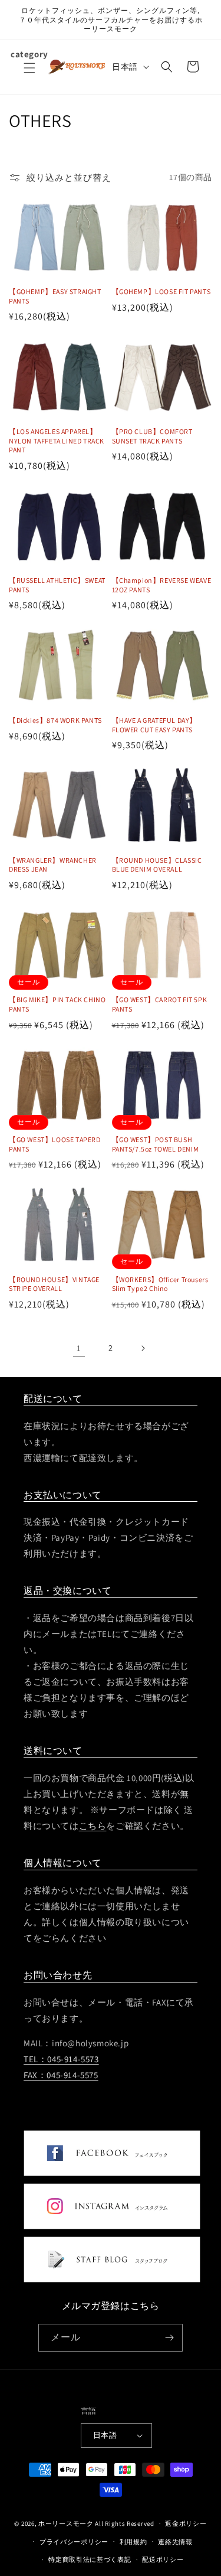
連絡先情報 (175, 2542)
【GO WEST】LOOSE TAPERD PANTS (55, 1144)
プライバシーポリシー (74, 2542)
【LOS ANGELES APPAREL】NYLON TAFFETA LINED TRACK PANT (57, 441)
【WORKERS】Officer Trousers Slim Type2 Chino (160, 1284)
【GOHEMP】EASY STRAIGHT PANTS (55, 296)
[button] (29, 75)
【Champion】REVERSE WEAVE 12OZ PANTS (162, 585)
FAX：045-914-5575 (61, 2075)
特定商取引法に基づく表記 (90, 2559)
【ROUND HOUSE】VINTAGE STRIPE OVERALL (54, 1284)
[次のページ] (143, 1348)
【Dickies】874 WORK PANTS (55, 720)
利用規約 (133, 2542)
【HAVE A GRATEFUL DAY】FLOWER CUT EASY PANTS (155, 725)
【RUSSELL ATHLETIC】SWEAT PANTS (57, 585)
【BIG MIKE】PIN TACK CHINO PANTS (57, 1004)
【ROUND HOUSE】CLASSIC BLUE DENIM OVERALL (157, 865)
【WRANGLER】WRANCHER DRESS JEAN (53, 865)
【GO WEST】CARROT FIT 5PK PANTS (160, 1004)
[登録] (169, 2338)
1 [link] (79, 1348)
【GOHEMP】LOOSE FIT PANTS (161, 291)
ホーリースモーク (66, 2523)
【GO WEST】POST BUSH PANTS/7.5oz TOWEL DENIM (156, 1144)
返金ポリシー (186, 2523)
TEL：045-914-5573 (61, 2059)
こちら (93, 1826)
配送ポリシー (163, 2559)
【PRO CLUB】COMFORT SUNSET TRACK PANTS (152, 436)
